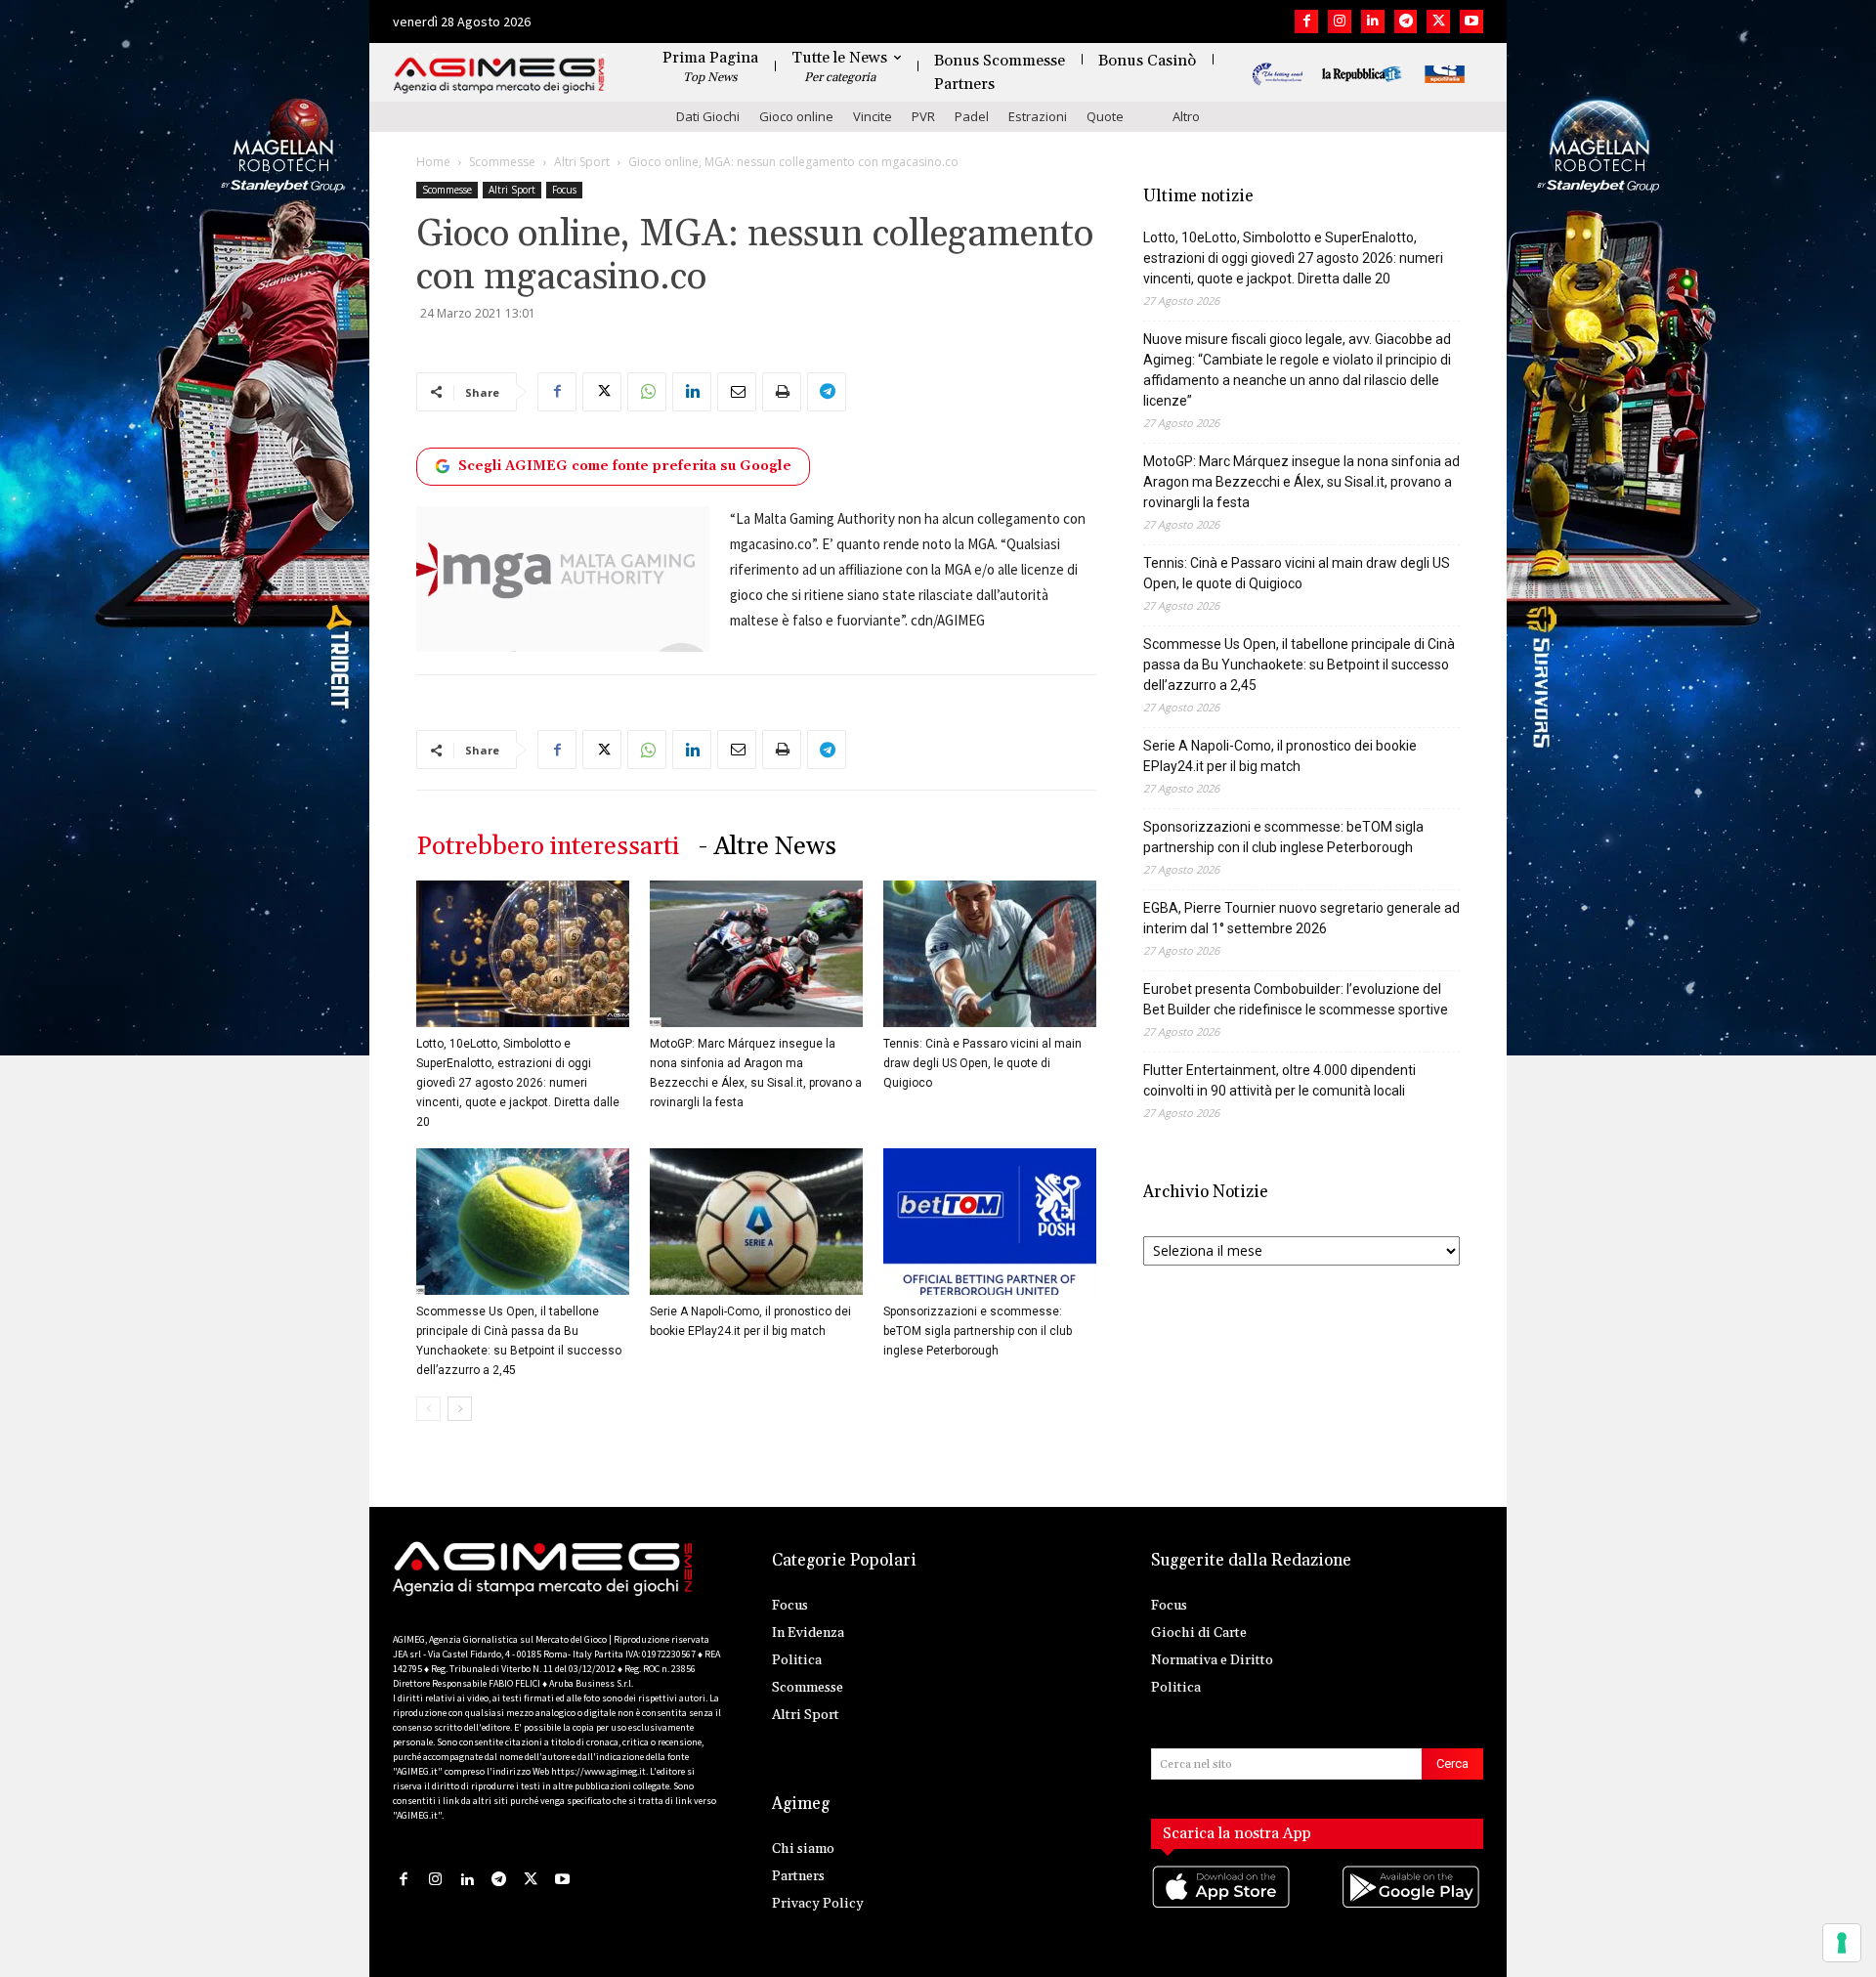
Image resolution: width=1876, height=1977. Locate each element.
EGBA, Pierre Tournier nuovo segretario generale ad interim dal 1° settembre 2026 (1301, 918)
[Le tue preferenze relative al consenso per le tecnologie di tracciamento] (1842, 1943)
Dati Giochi (708, 116)
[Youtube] (1471, 21)
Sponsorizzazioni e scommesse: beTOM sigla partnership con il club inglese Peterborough (978, 1331)
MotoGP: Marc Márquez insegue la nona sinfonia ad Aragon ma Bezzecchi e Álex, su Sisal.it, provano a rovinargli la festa (1301, 482)
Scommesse (502, 162)
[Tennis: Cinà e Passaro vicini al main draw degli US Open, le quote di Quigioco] (990, 954)
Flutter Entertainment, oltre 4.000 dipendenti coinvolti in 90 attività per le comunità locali (1279, 1080)
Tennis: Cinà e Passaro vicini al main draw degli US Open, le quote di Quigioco (982, 1063)
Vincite (873, 116)
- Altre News (767, 847)
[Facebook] (1306, 21)
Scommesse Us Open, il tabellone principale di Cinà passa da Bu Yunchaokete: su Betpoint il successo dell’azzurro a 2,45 (1299, 665)
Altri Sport (582, 162)
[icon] (1222, 1906)
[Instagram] (1340, 21)
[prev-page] (428, 1409)
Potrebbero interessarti (548, 847)
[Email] (737, 392)
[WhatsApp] (647, 392)
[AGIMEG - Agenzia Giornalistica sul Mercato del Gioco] (499, 76)
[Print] (782, 392)
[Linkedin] (1373, 21)
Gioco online (796, 116)
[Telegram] (1406, 21)
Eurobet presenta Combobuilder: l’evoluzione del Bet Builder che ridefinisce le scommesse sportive (1296, 999)
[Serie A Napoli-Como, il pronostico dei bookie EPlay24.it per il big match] (756, 1222)
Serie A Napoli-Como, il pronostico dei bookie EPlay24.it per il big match (1280, 756)
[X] (1438, 21)
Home (433, 162)
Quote (1105, 116)
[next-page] (460, 1409)
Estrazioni (1038, 116)
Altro (1186, 116)
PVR (923, 116)
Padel (972, 116)
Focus (564, 190)
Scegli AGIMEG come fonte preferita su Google (625, 466)
